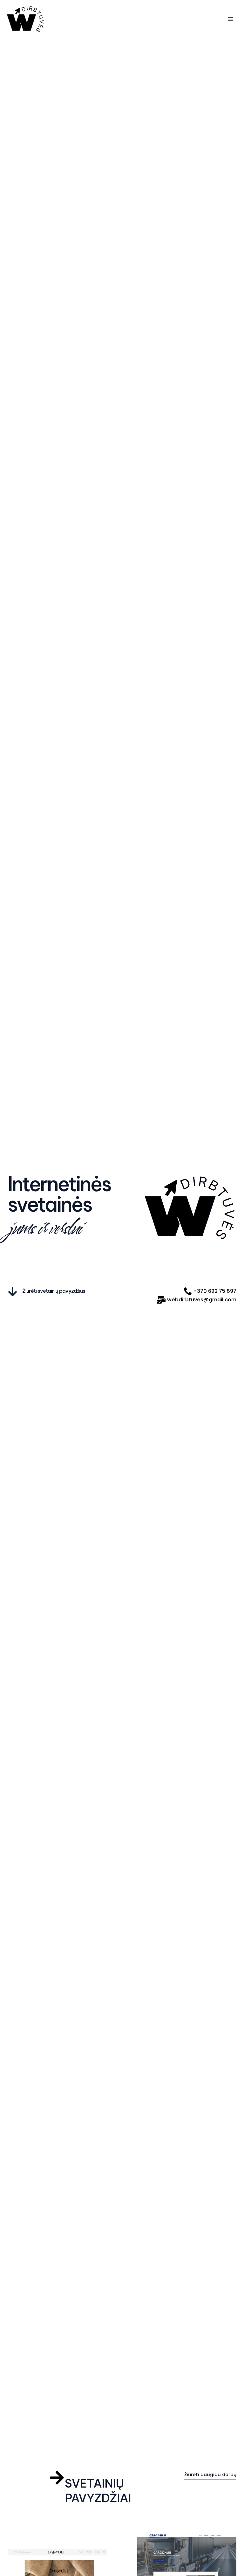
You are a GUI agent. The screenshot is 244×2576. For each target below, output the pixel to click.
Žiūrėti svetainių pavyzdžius (54, 1291)
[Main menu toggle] (230, 19)
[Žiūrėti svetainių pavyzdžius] (13, 1292)
